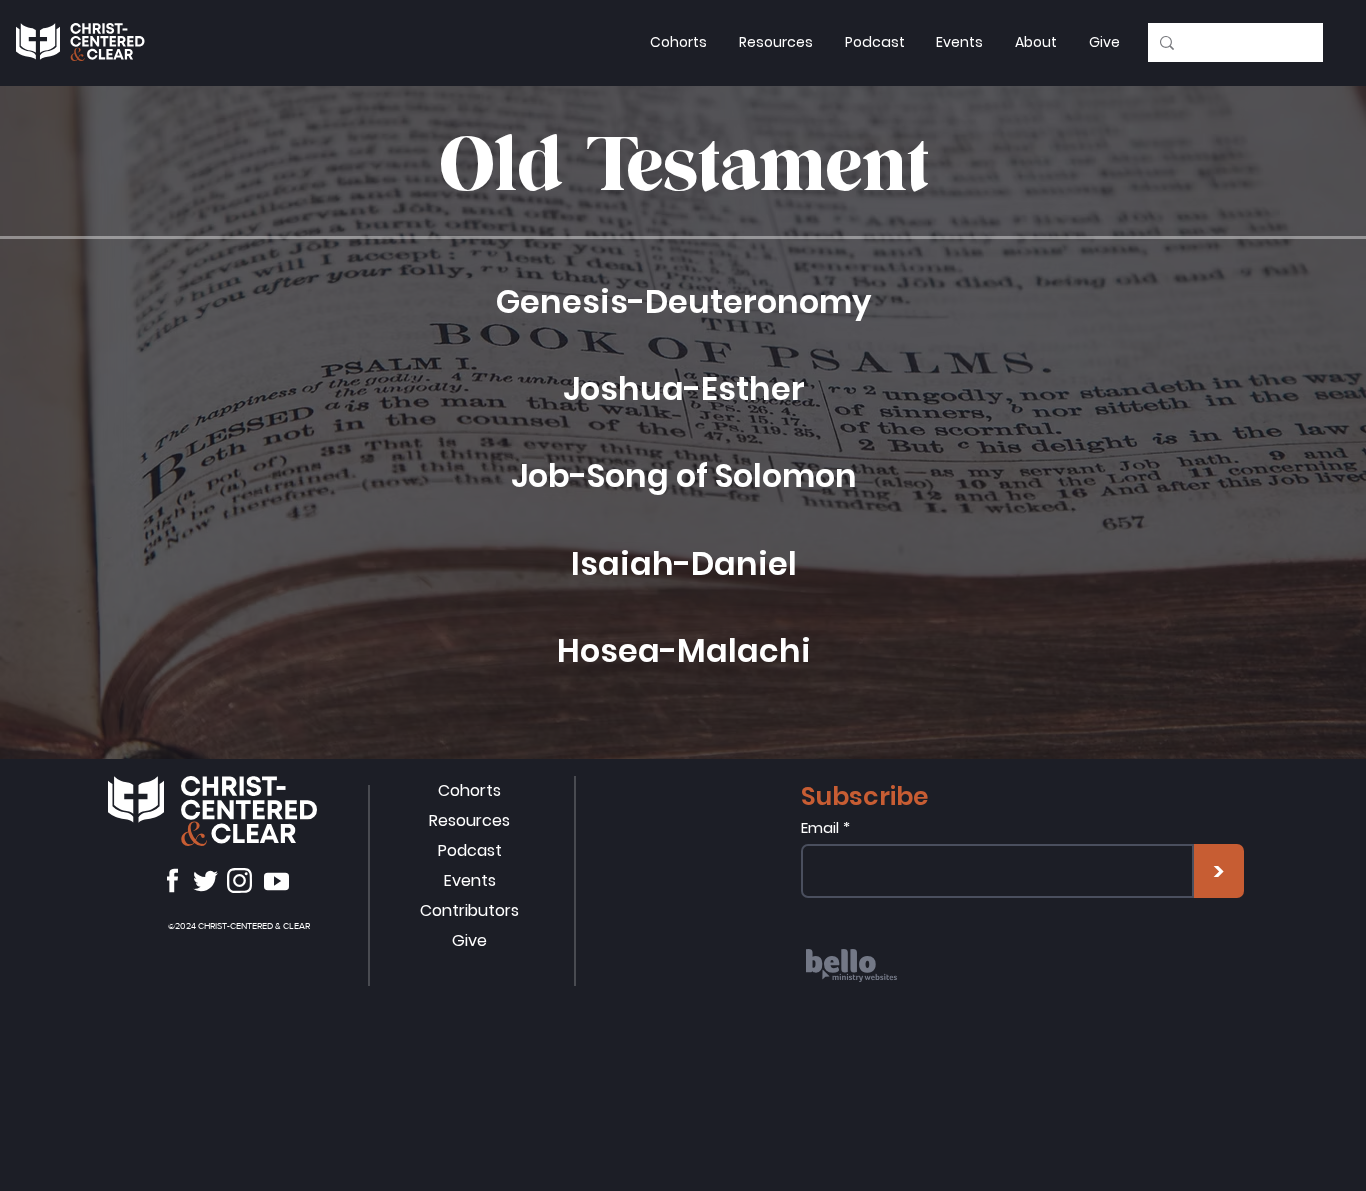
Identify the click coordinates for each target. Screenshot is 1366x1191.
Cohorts (469, 790)
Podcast (470, 850)
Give (469, 940)
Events (470, 880)
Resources (469, 820)
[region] (924, 995)
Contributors (469, 910)
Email (820, 827)
